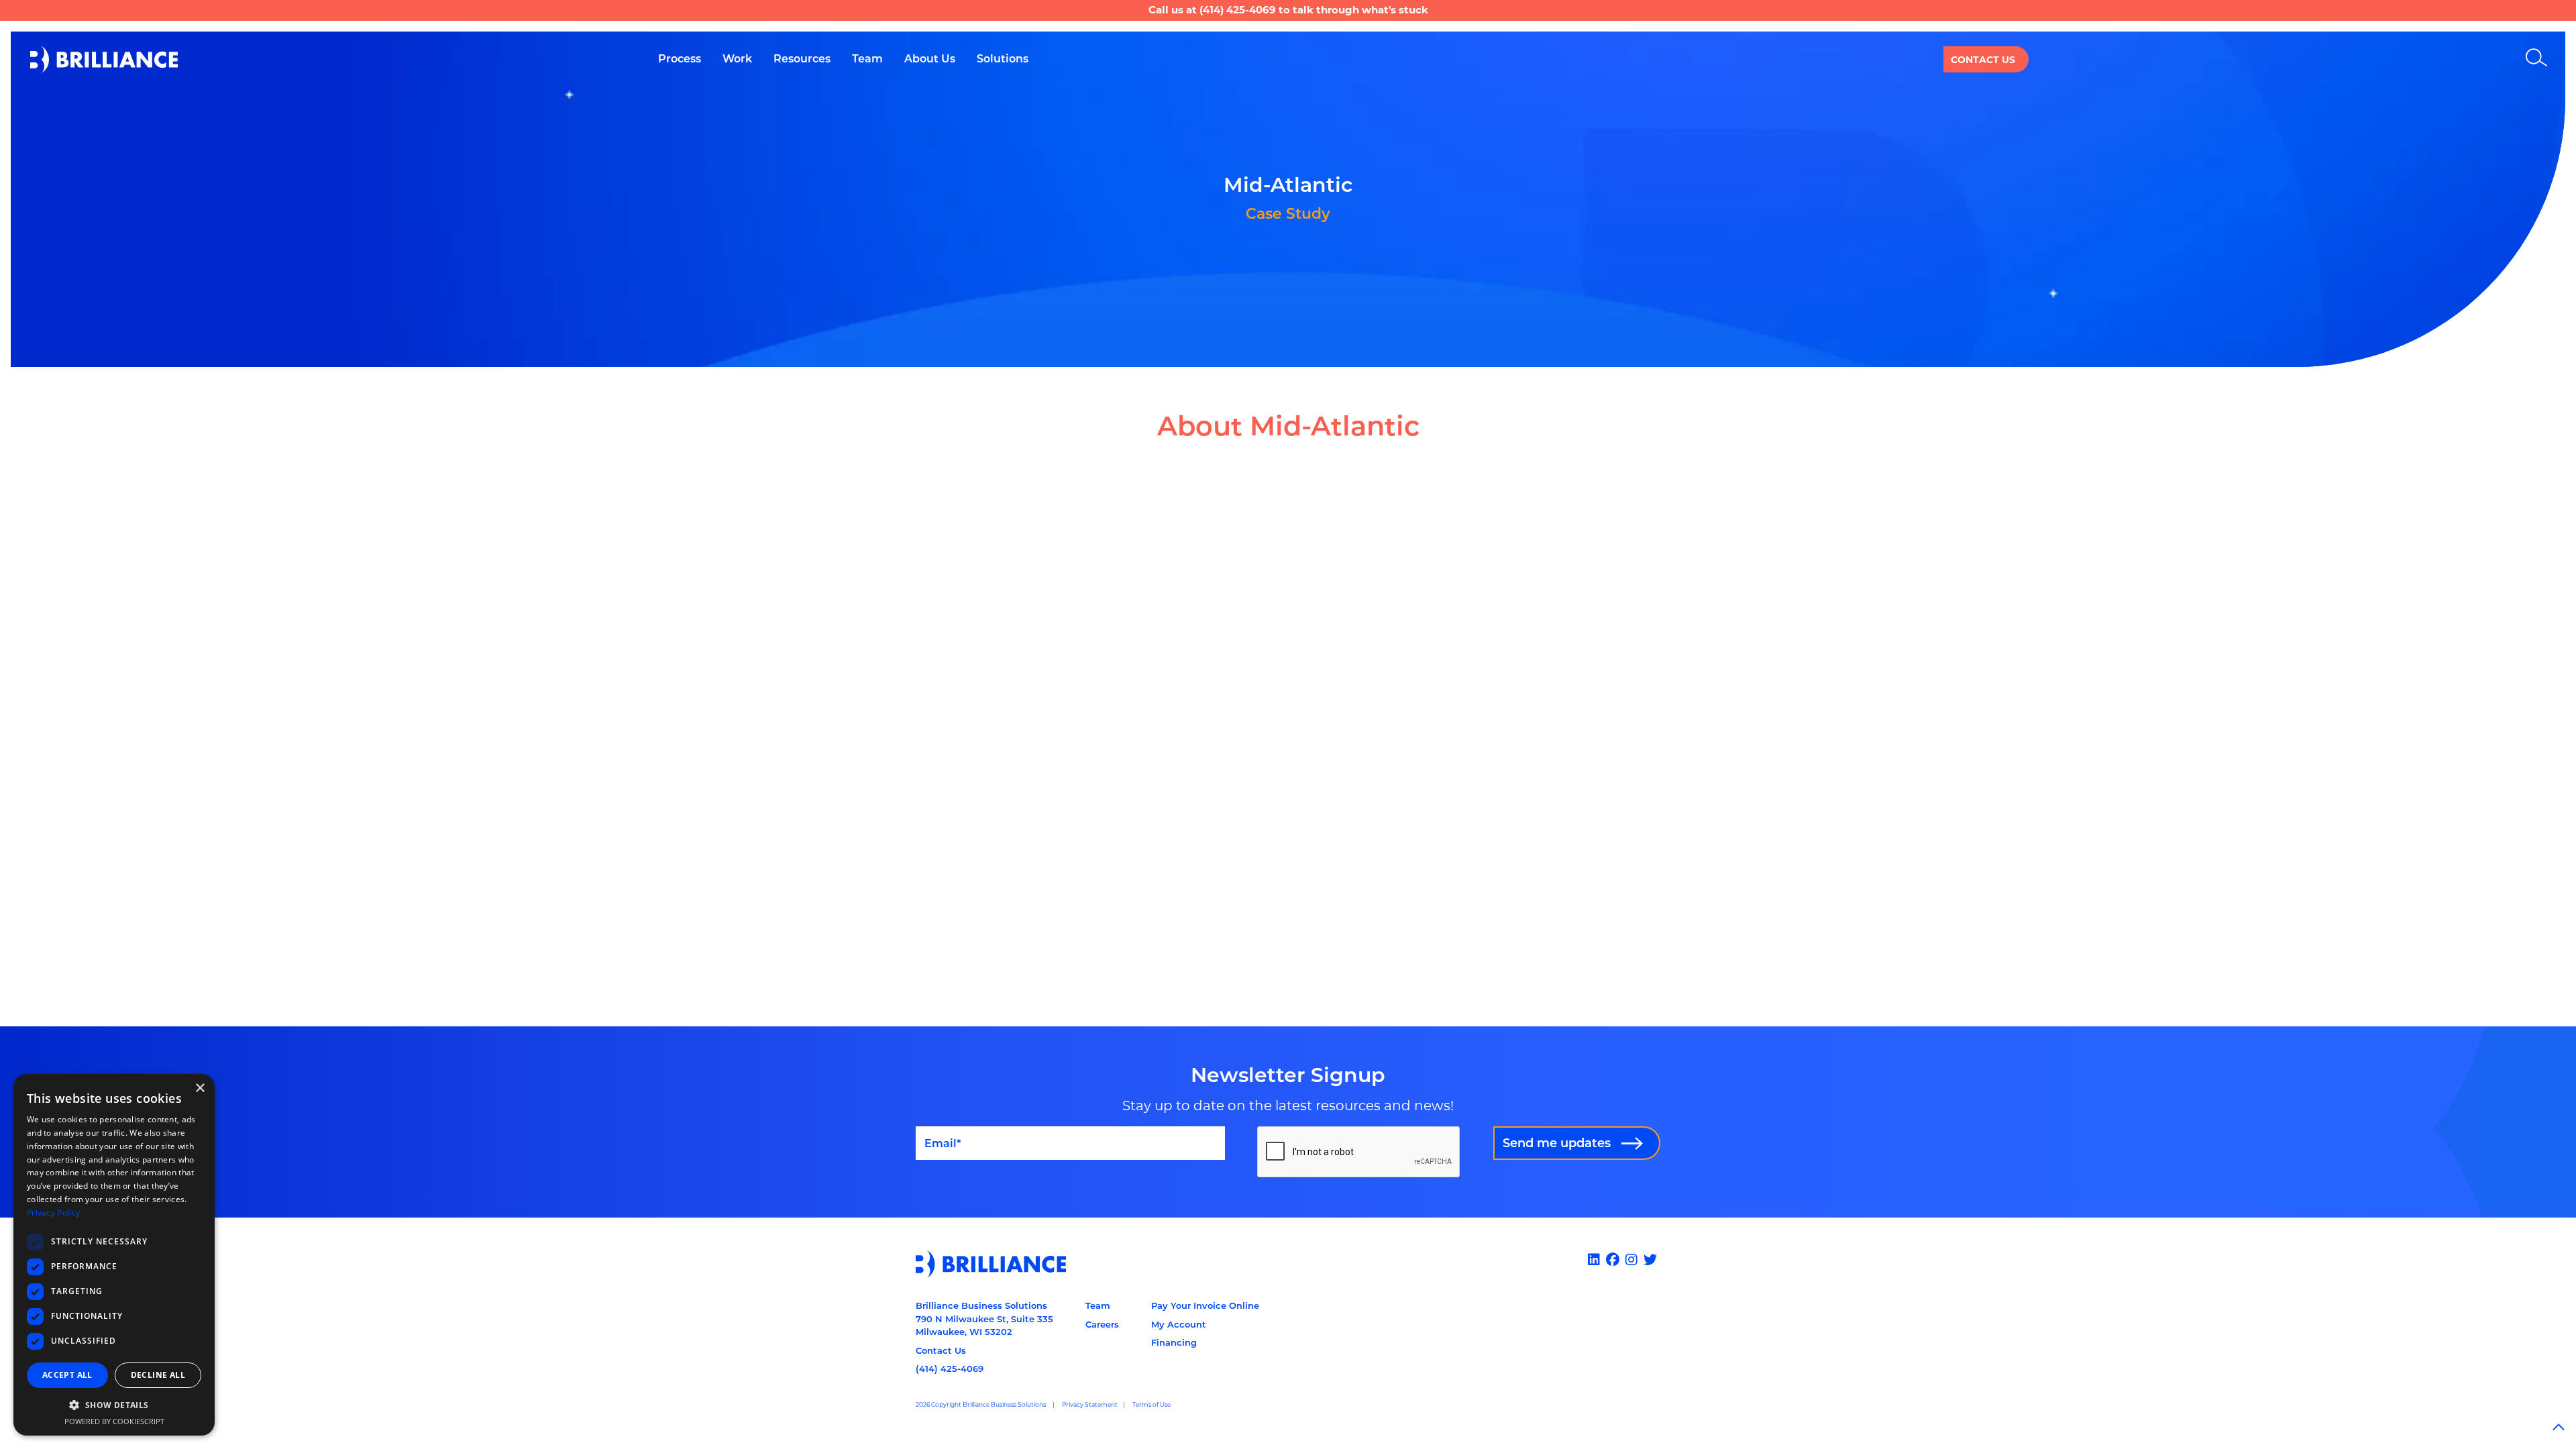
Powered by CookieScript (114, 1421)
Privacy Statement (1090, 1404)
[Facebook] (1614, 1260)
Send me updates (1557, 1143)
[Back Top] (2559, 1428)
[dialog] (114, 1255)
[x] (1652, 1260)
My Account (1179, 1324)
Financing (1174, 1342)
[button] (114, 1405)
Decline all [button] (158, 1375)
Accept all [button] (67, 1375)
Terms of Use (1151, 1404)
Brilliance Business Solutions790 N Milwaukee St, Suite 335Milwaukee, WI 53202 (984, 1319)
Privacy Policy (53, 1213)
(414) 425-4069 (1238, 10)
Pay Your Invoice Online (1205, 1305)
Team (1098, 1305)
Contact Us (1983, 60)
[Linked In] (1596, 1260)
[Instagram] (1633, 1260)
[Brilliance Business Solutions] (104, 59)
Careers (1102, 1324)
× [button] (200, 1088)
